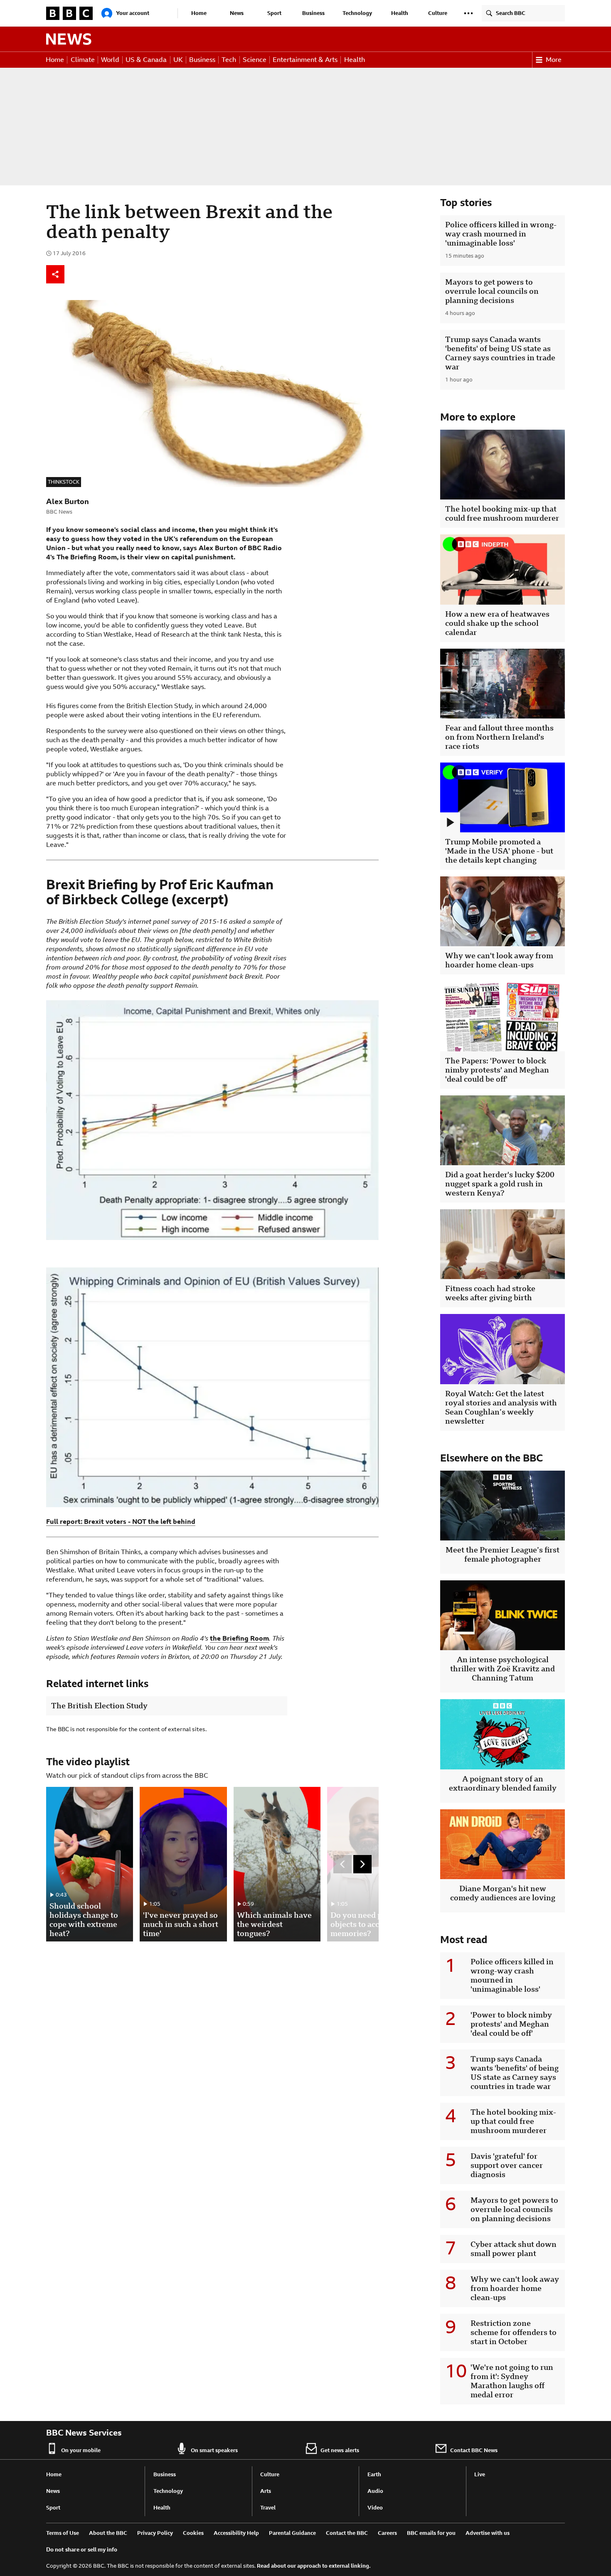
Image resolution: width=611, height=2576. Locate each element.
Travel (268, 2508)
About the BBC (108, 2533)
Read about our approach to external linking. (314, 2566)
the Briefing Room (239, 1638)
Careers (387, 2533)
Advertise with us (488, 2533)
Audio (375, 2491)
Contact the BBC (347, 2533)
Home (199, 13)
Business (313, 13)
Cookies (193, 2533)
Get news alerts (340, 2450)
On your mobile (81, 2450)
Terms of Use (63, 2533)
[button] (468, 13)
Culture (438, 13)
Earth (374, 2474)
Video (375, 2508)
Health (400, 13)
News (237, 13)
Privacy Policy (155, 2533)
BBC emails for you (431, 2533)
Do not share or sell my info (82, 2550)
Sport (274, 13)
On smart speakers (214, 2450)
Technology (357, 13)
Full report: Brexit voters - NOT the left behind (121, 1522)
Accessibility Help (236, 2533)
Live (480, 2474)
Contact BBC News (474, 2450)
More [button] (554, 60)
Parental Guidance (292, 2533)
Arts (266, 2491)
